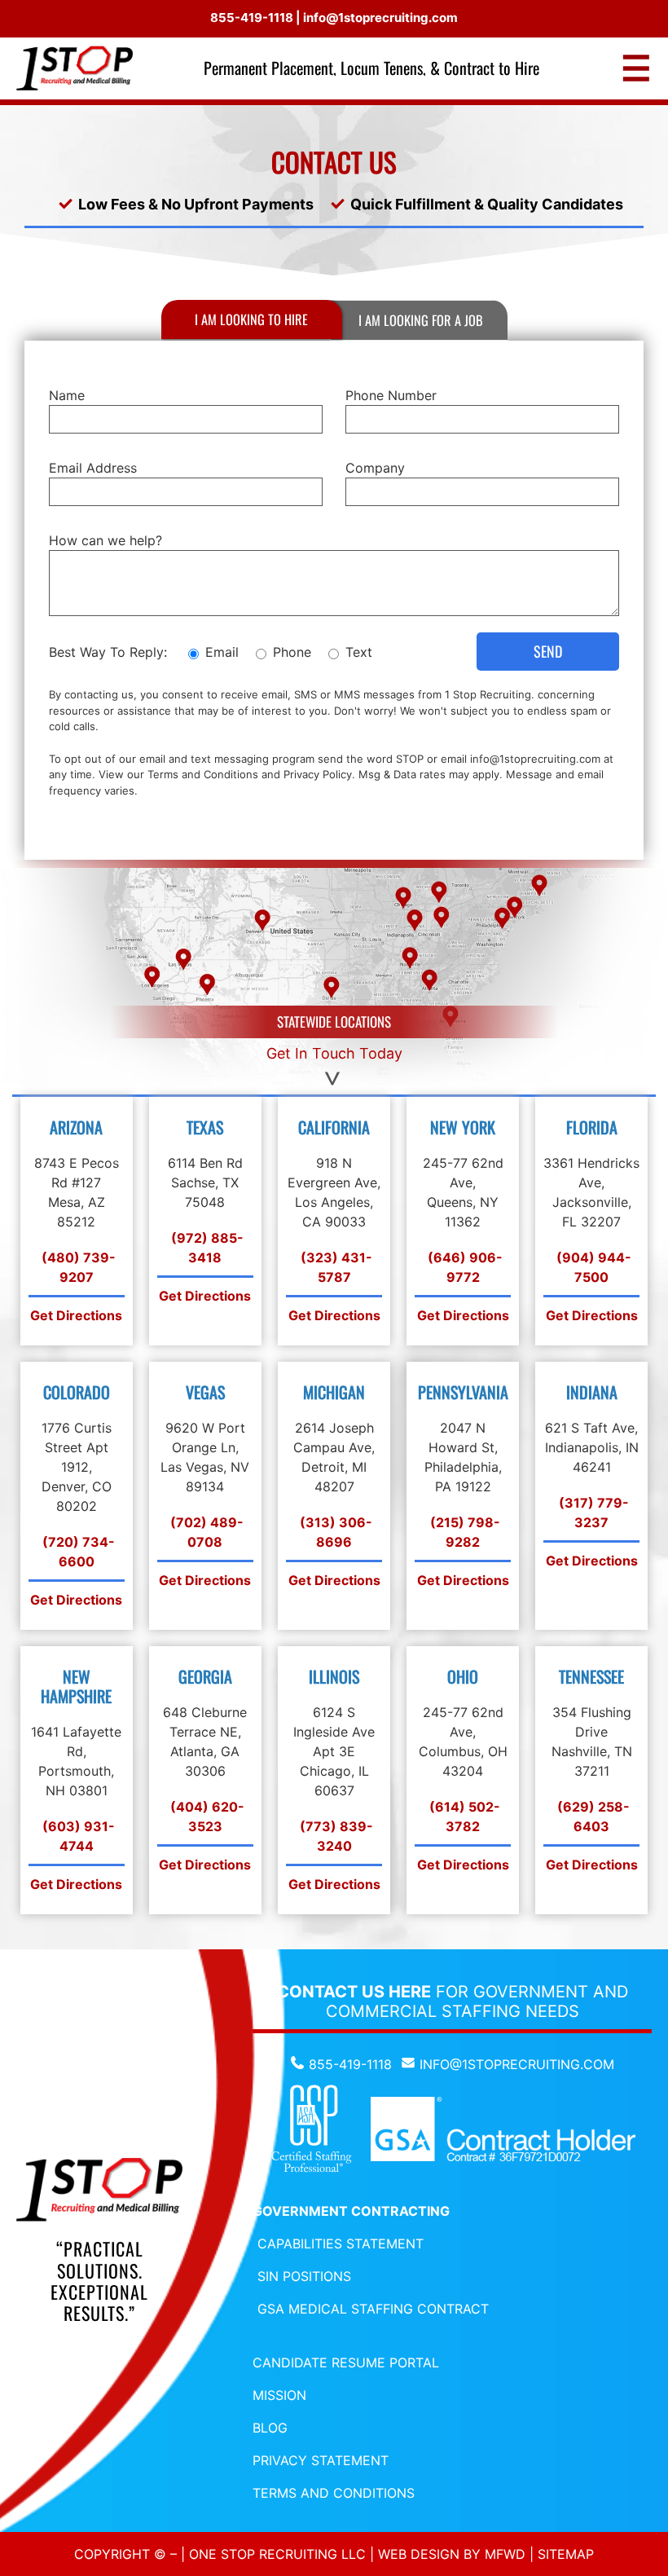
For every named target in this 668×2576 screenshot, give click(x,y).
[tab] (252, 319)
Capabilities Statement (341, 2244)
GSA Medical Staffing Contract (373, 2309)
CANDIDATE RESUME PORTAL (346, 2362)
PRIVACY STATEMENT (321, 2460)
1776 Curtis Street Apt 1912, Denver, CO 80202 (77, 1467)
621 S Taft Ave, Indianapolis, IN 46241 (592, 1447)
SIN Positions (304, 2276)
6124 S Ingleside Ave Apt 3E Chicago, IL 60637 (334, 1751)
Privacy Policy (318, 774)
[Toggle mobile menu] (636, 68)
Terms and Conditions (203, 774)
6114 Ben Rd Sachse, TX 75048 (205, 1182)
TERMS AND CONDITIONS (334, 2493)
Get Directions (76, 1315)
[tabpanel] (334, 601)
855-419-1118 (252, 18)
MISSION (279, 2395)
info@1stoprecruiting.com (380, 18)
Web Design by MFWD (452, 2554)
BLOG (270, 2428)
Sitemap (566, 2554)
